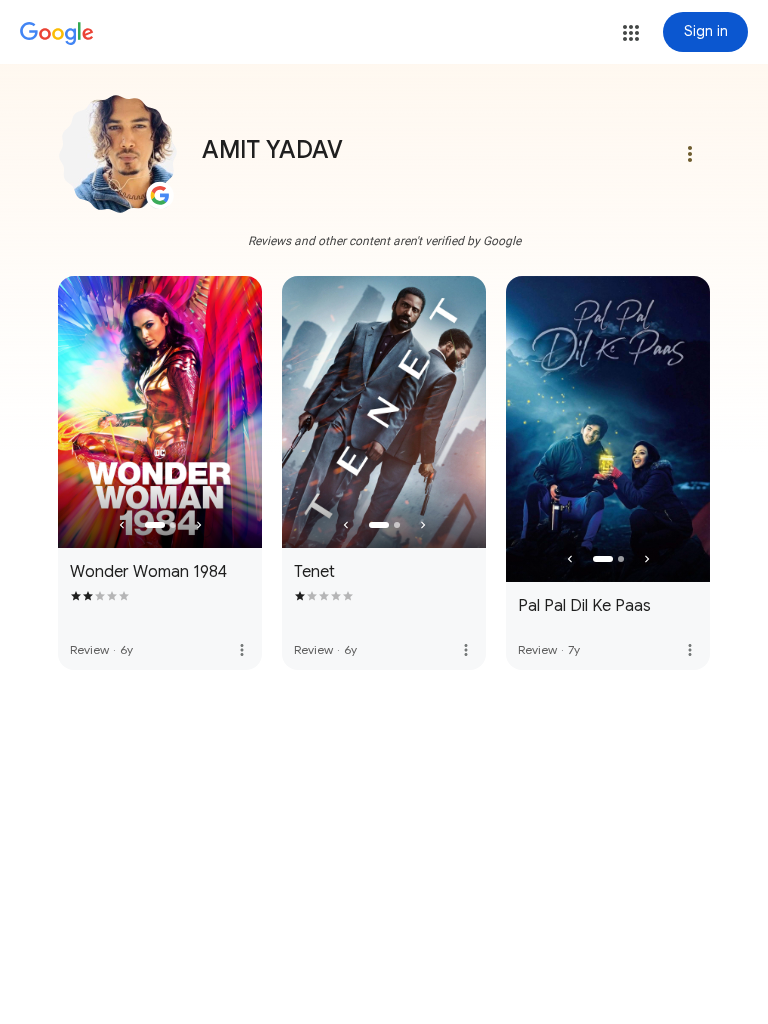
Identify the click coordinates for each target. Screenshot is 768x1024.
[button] (631, 33)
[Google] (57, 34)
